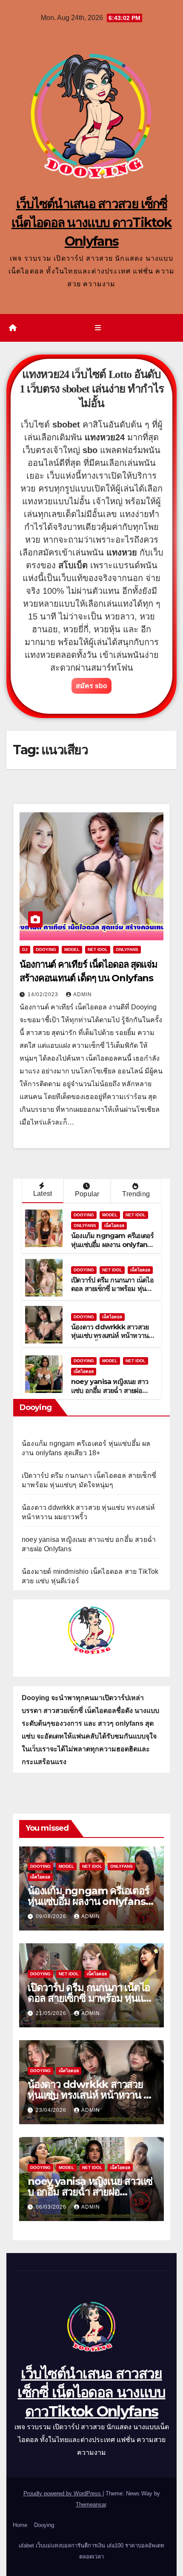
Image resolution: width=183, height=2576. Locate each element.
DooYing (46, 949)
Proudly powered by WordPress (63, 2493)
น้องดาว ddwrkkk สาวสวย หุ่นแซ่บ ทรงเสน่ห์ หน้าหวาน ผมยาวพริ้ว (110, 1336)
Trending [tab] (136, 1194)
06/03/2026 (52, 2207)
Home (20, 2525)
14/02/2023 (44, 994)
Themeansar (91, 2505)
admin (83, 994)
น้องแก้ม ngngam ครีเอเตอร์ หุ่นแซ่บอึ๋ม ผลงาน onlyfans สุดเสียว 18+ (112, 1245)
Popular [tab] (87, 1194)
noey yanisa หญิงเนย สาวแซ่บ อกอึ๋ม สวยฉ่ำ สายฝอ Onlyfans (110, 1391)
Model (72, 949)
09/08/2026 (52, 1916)
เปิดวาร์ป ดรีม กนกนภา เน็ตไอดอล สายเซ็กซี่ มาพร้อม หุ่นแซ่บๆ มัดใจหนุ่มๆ (113, 1289)
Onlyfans (127, 949)
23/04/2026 (52, 2110)
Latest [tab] (43, 1194)
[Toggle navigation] (98, 328)
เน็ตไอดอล (114, 1225)
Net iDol (98, 949)
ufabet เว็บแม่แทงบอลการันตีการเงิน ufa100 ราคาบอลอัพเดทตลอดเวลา (91, 2551)
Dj (25, 949)
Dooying (44, 2525)
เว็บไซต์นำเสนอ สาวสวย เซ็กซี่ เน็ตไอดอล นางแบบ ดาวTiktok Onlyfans (92, 222)
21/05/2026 (52, 2013)
